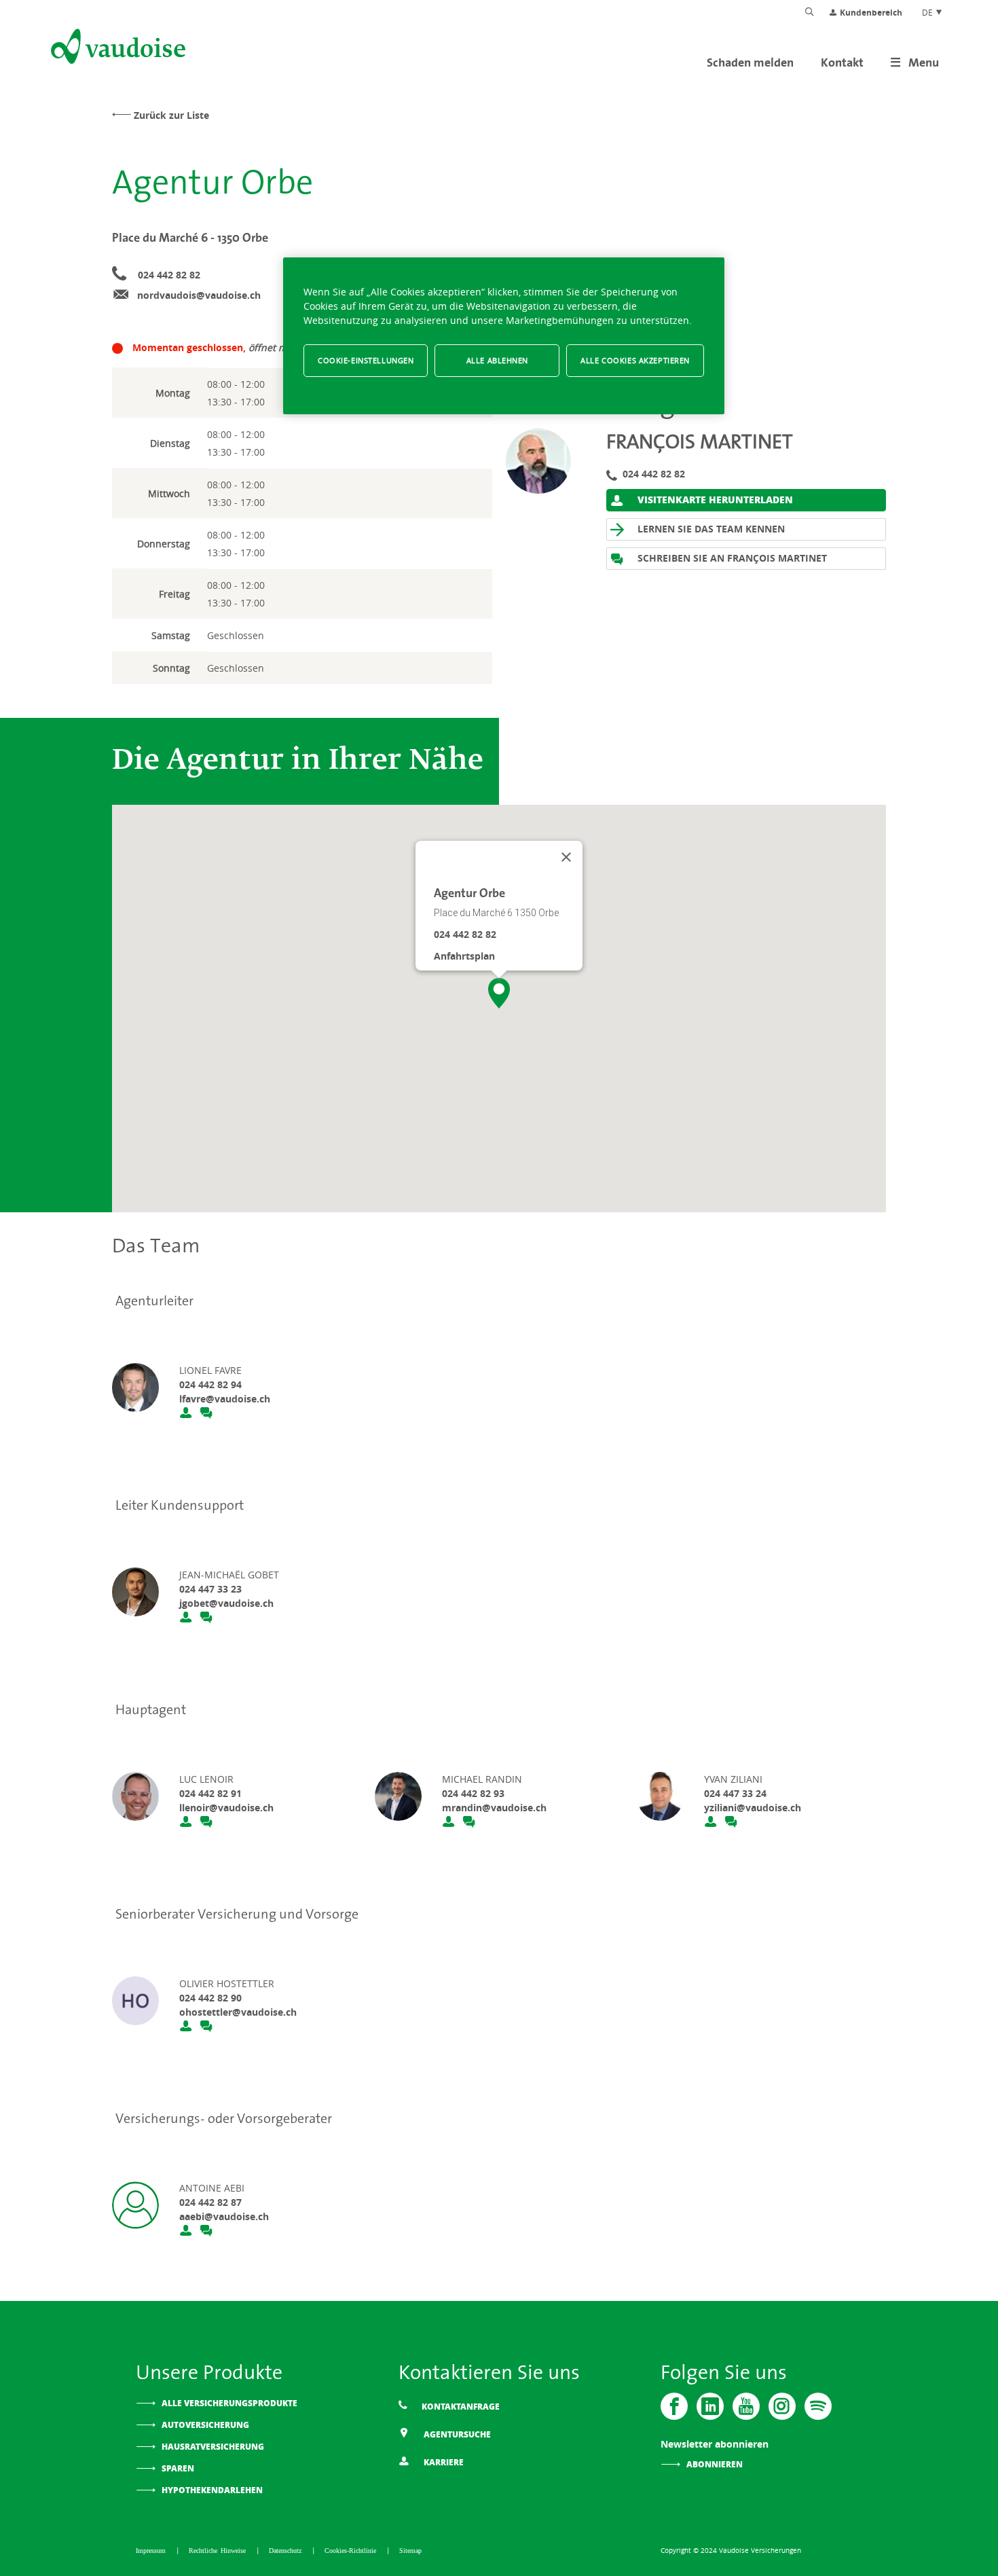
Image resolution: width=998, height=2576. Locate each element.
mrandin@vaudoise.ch (494, 1808)
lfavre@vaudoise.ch (225, 1399)
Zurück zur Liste (171, 115)
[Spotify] (818, 2406)
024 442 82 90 (210, 1998)
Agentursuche (456, 2434)
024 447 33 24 (735, 1793)
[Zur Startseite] (117, 49)
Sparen (178, 2468)
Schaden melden (750, 62)
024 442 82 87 (210, 2202)
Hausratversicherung (213, 2447)
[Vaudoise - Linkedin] (710, 2406)
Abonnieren (715, 2464)
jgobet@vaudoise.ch (226, 1603)
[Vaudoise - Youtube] (746, 2406)
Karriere (443, 2462)
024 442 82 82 (169, 275)
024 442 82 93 (473, 1793)
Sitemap (410, 2550)
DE (928, 12)
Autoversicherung (205, 2425)
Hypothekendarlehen (212, 2490)
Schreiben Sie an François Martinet (731, 558)
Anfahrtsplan (464, 956)
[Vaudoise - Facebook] (674, 2406)
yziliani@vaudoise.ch (753, 1808)
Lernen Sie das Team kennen (710, 529)
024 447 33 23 (210, 1589)
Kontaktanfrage (460, 2407)
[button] (499, 993)
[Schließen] (566, 857)
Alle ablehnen (497, 360)
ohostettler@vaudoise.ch (238, 2012)
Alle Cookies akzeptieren (635, 360)
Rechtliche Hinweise (219, 2550)
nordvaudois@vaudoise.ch (199, 295)
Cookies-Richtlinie (352, 2550)
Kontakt (842, 62)
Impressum (152, 2550)
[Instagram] (782, 2406)
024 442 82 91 (210, 1793)
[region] (504, 336)
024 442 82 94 (210, 1384)
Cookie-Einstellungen (366, 360)
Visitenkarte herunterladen (714, 499)
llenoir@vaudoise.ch (226, 1808)
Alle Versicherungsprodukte (229, 2403)
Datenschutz (287, 2550)
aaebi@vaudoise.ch (224, 2216)
